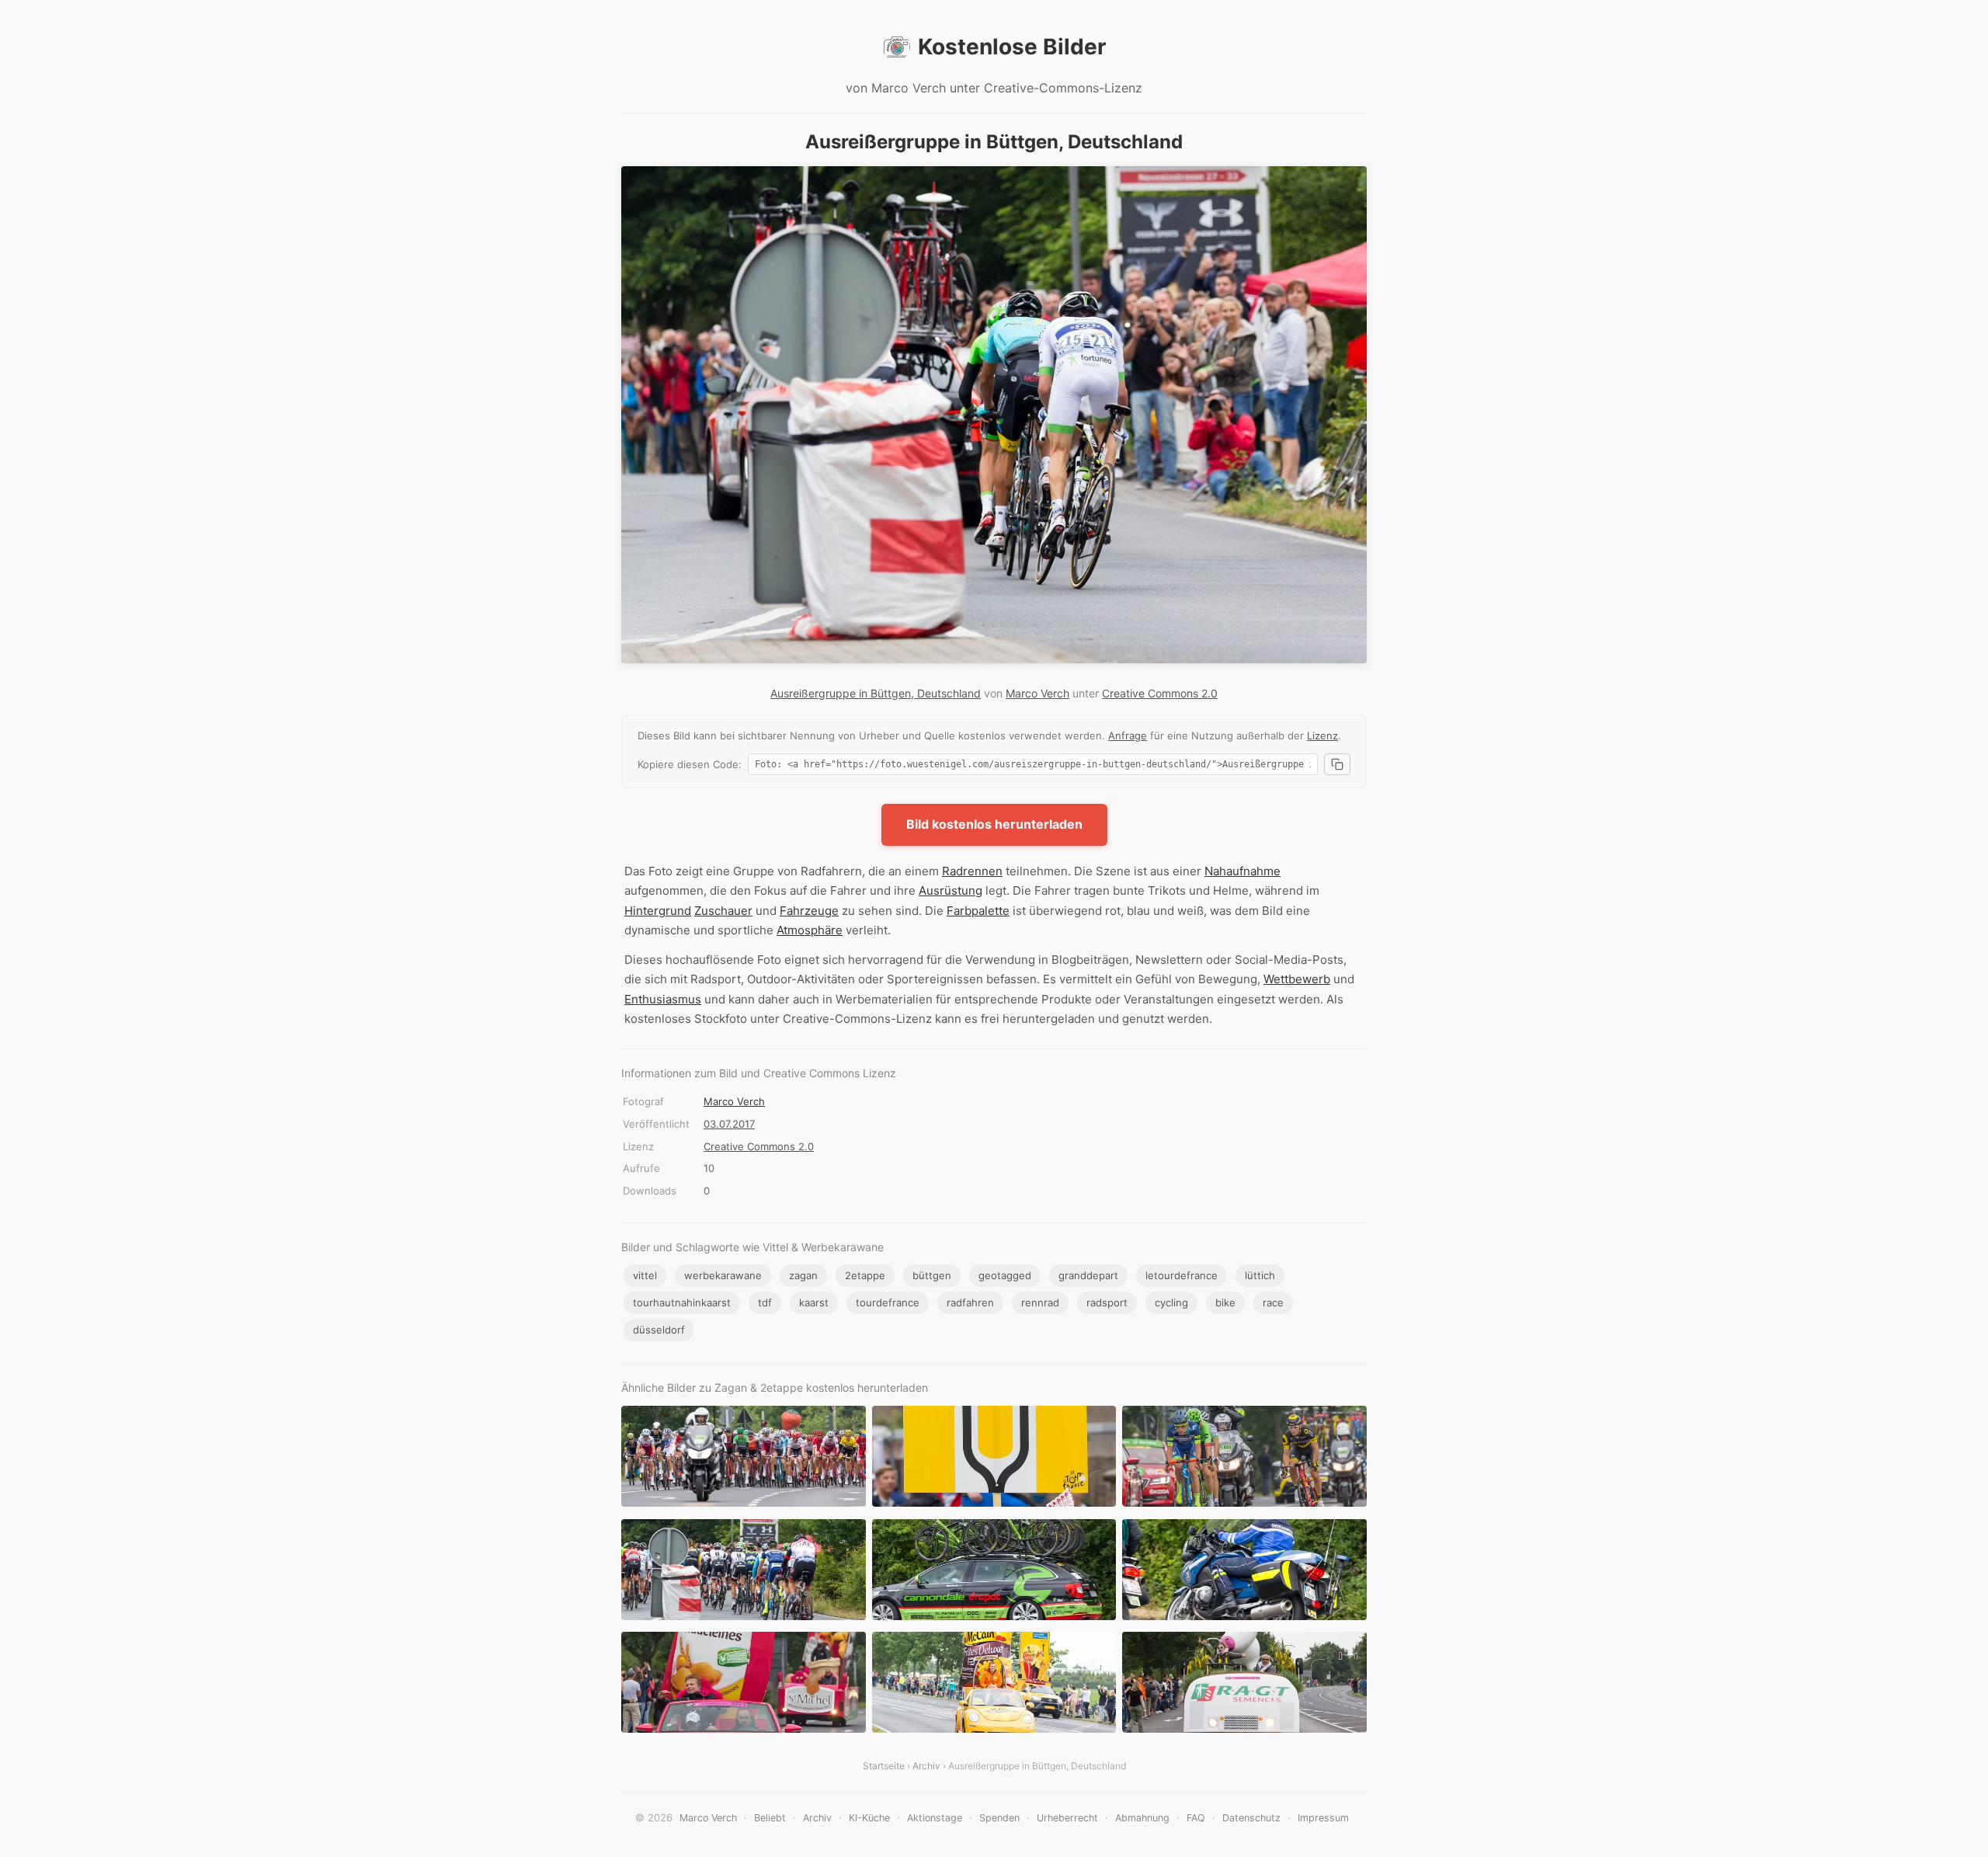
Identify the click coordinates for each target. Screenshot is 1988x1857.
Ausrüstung (951, 890)
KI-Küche (869, 1818)
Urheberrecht (1067, 1818)
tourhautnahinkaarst (682, 1302)
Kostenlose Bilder (1012, 47)
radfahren (970, 1302)
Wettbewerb (1297, 979)
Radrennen (972, 871)
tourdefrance (888, 1302)
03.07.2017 (729, 1124)
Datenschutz (1251, 1818)
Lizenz (1322, 735)
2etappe (865, 1275)
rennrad (1040, 1302)
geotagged (1005, 1275)
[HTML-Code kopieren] (1337, 764)
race (1273, 1302)
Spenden (999, 1818)
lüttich (1260, 1275)
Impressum (1323, 1818)
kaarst (814, 1302)
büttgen (932, 1275)
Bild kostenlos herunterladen (994, 824)
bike (1225, 1302)
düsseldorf (659, 1330)
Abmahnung (1142, 1818)
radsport (1107, 1302)
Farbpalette (978, 911)
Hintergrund (658, 911)
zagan (803, 1275)
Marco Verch (1037, 693)
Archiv (926, 1766)
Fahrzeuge (809, 911)
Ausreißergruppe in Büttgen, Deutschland (876, 693)
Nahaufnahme (1242, 871)
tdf (765, 1302)
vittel (645, 1275)
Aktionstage (935, 1818)
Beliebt (770, 1818)
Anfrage (1128, 735)
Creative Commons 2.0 (1160, 693)
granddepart (1088, 1275)
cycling (1171, 1302)
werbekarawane (723, 1275)
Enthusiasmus (663, 999)
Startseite (884, 1766)
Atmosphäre (810, 930)
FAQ (1196, 1818)
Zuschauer (723, 911)
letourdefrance (1182, 1275)
